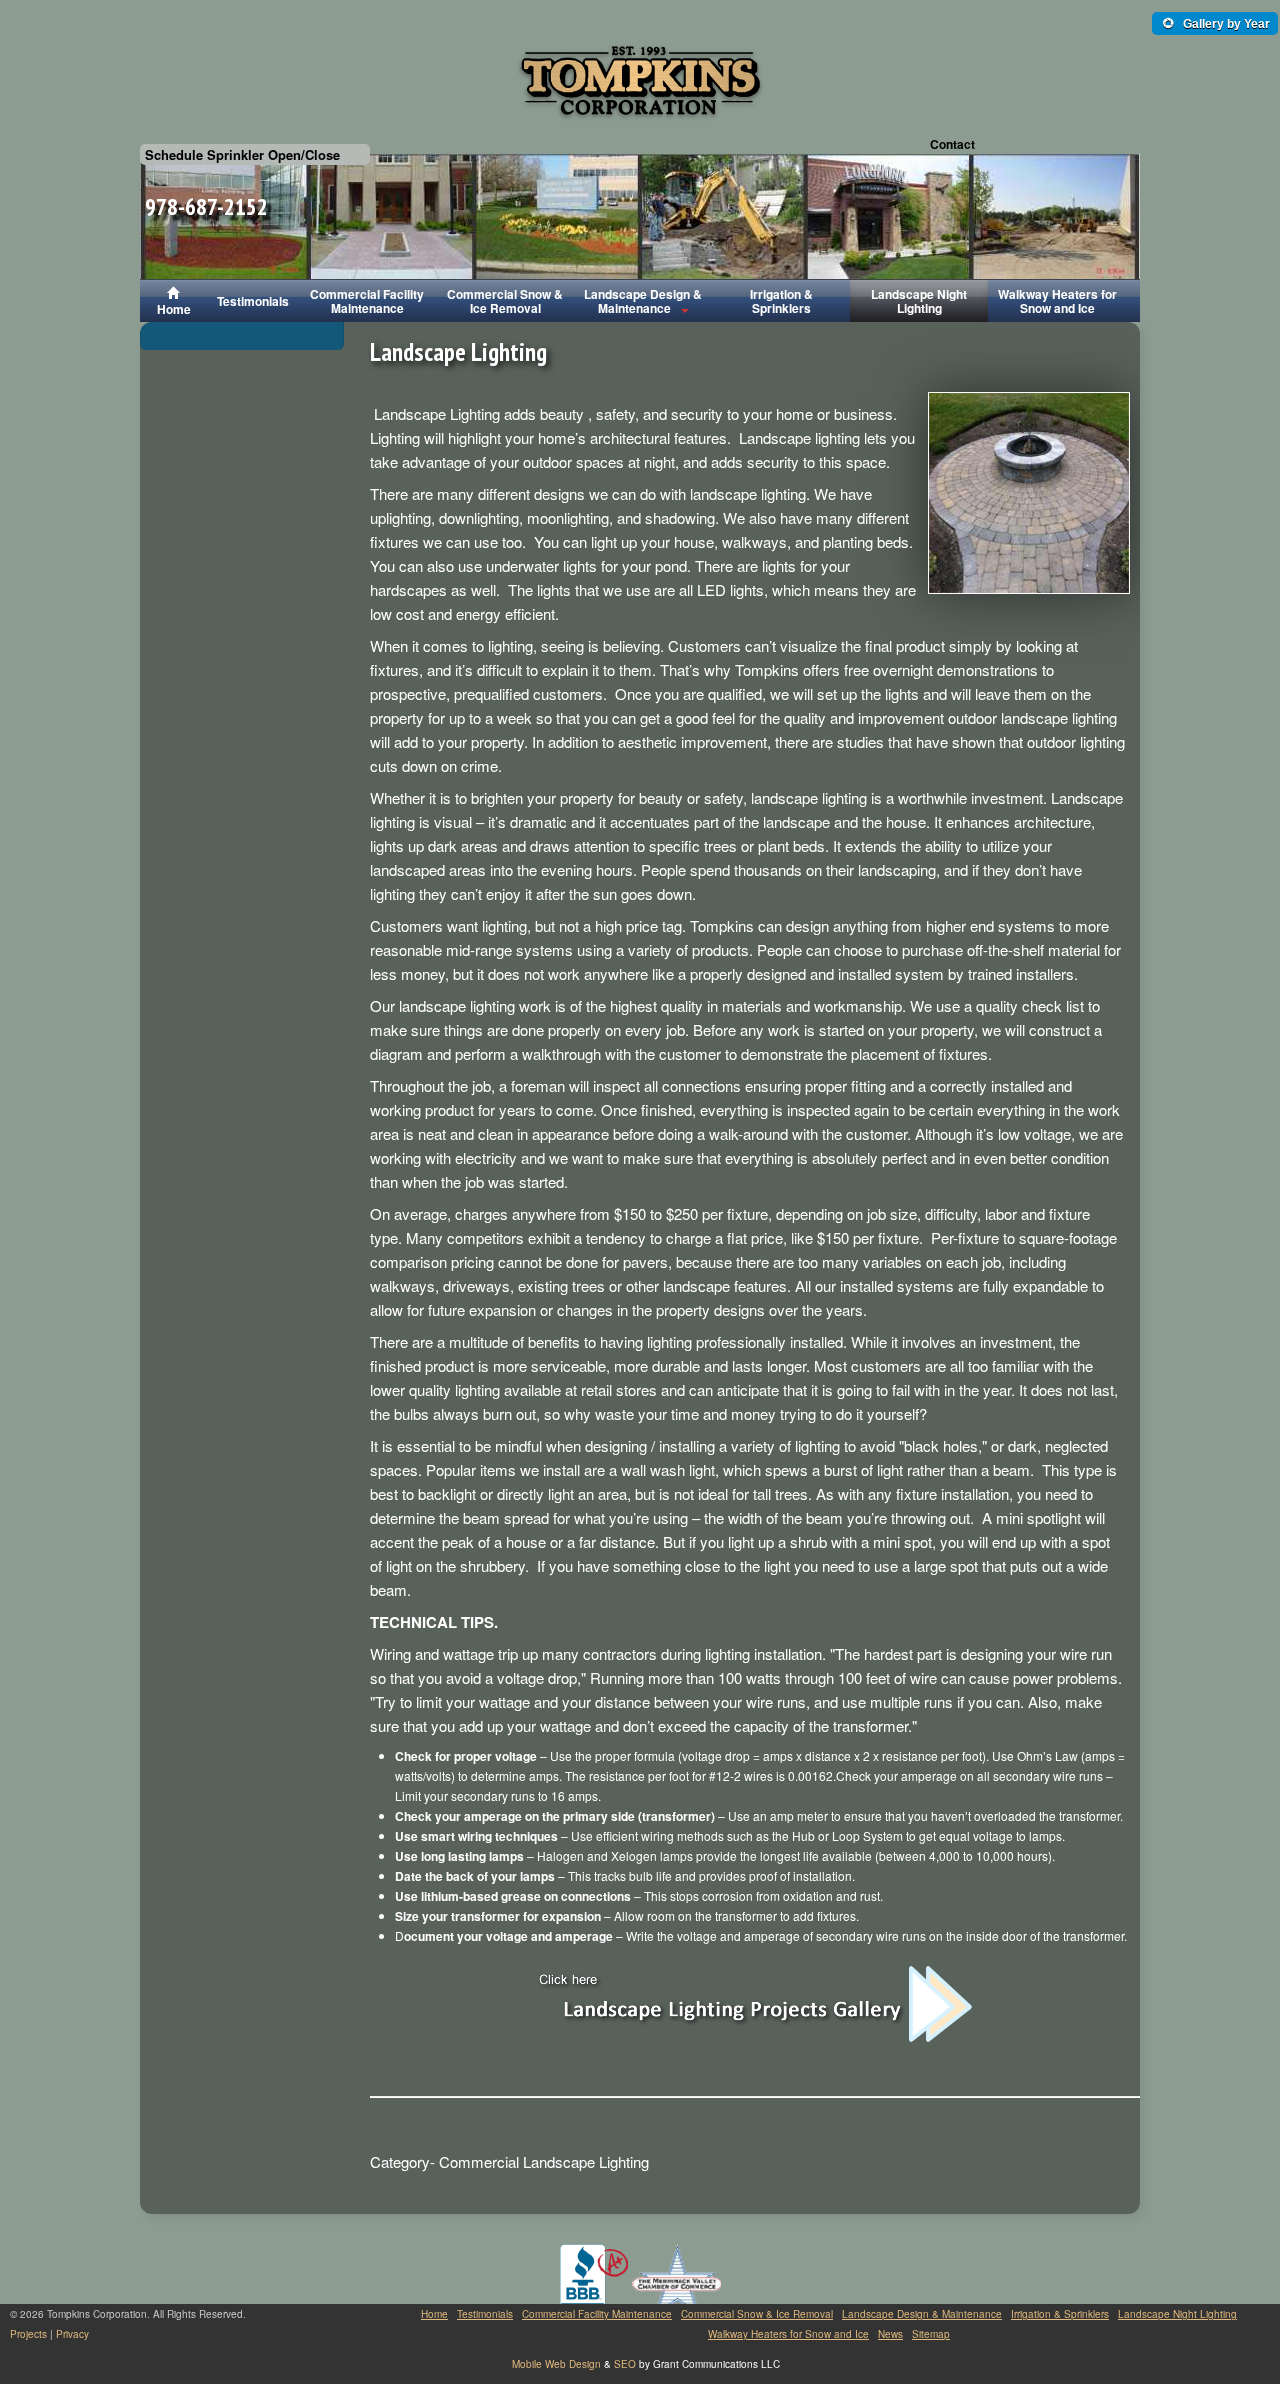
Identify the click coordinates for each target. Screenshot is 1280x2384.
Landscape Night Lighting (919, 301)
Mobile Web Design (556, 2364)
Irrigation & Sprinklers (781, 301)
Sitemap (931, 2334)
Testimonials (253, 301)
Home (174, 309)
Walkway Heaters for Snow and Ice (1057, 301)
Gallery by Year (1225, 24)
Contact (952, 144)
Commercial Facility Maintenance (367, 301)
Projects (28, 2334)
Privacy (72, 2334)
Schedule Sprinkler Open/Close (242, 154)
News (890, 2334)
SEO (625, 2364)
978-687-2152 (206, 206)
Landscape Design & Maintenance (643, 301)
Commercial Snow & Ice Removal (505, 301)
